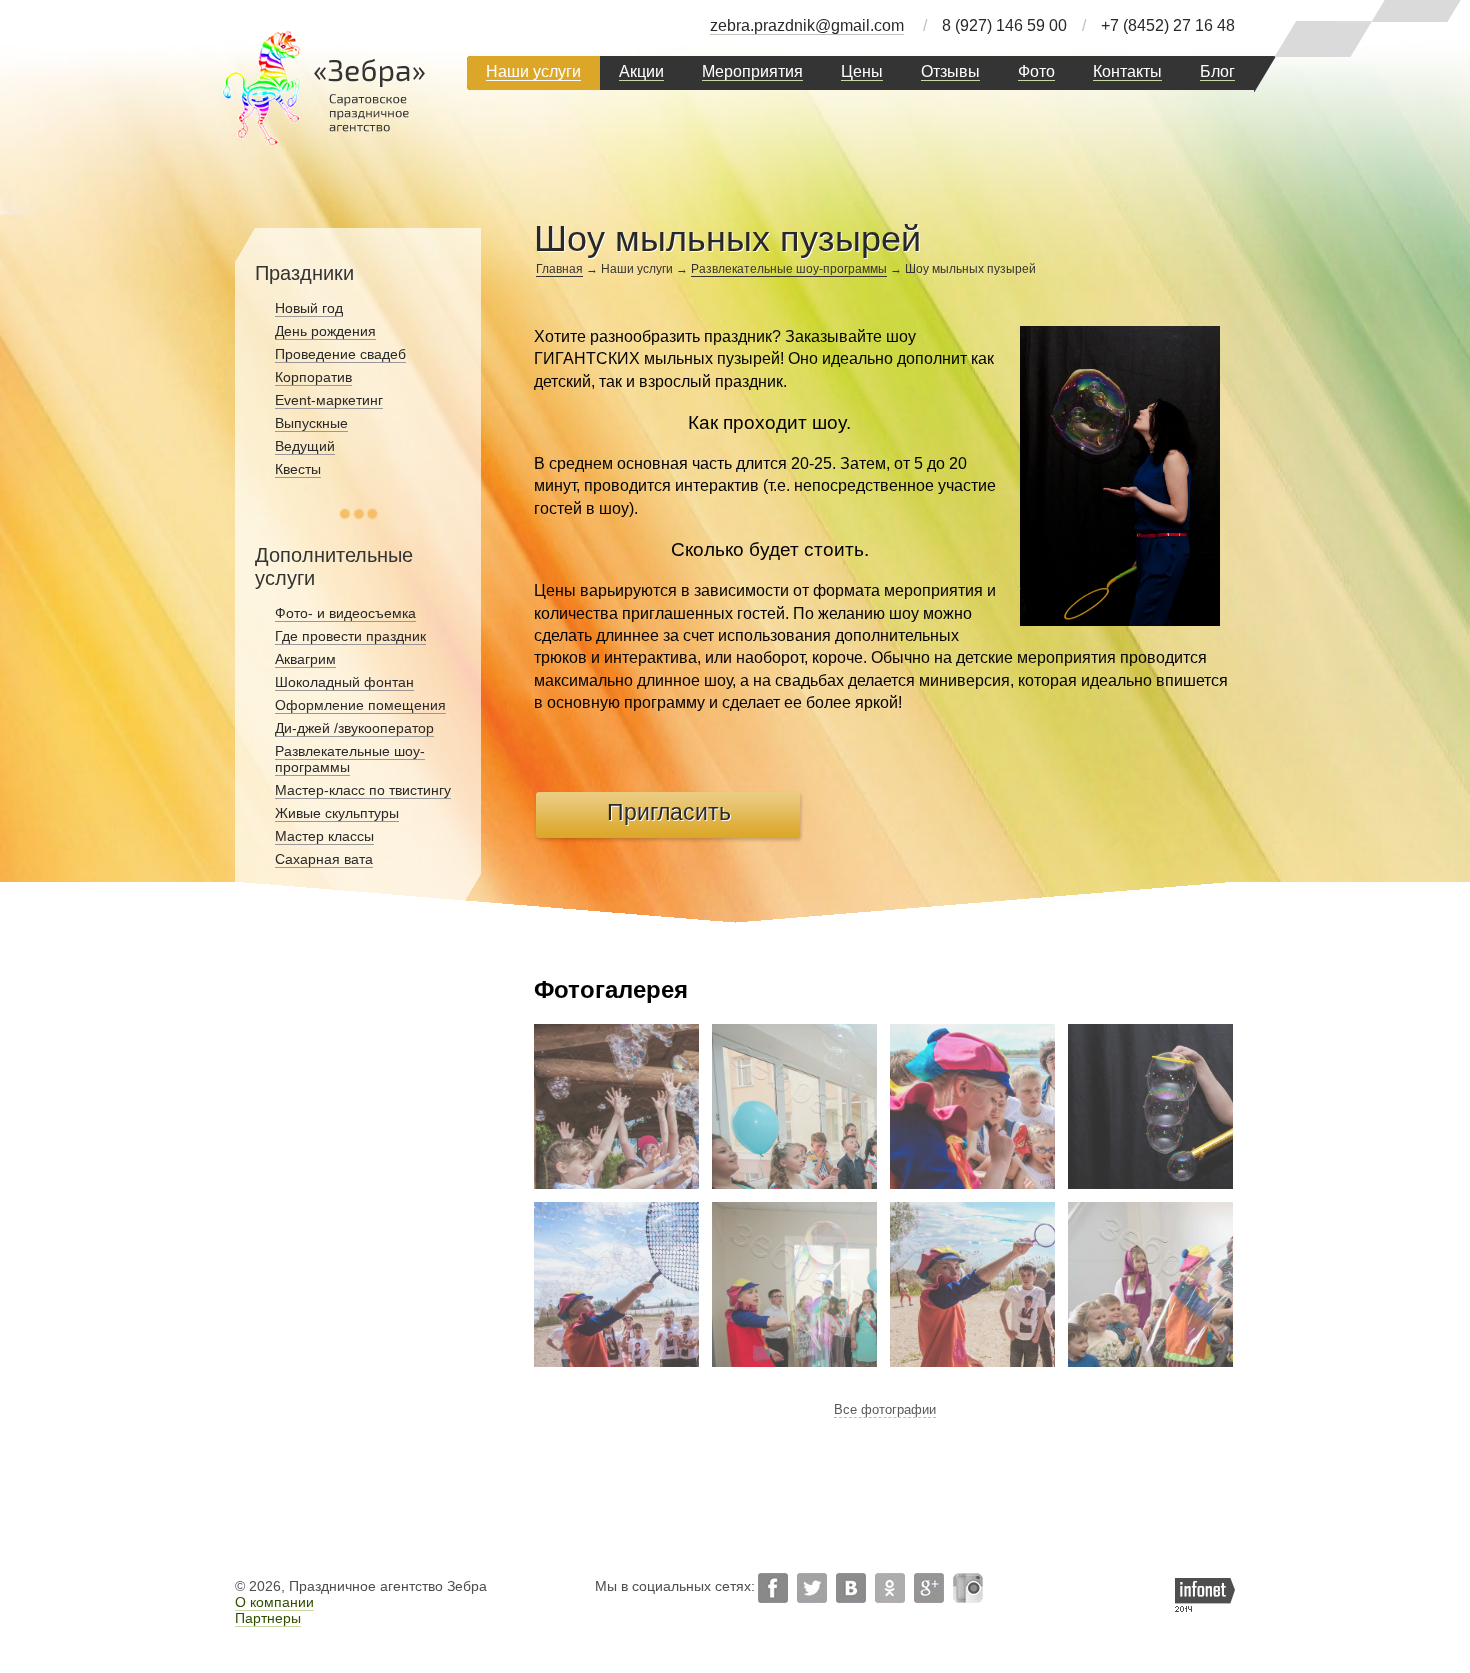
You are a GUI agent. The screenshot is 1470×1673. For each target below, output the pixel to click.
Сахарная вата (324, 859)
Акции (641, 71)
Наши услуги (533, 71)
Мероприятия (752, 71)
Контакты (1127, 71)
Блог (1217, 71)
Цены (862, 71)
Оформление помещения (360, 705)
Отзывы (950, 71)
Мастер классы (324, 836)
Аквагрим (305, 659)
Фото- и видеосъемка (345, 613)
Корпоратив (313, 377)
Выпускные (311, 423)
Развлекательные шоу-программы (789, 269)
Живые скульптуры (337, 813)
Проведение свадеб (340, 354)
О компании (274, 1602)
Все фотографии (885, 1409)
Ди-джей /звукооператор (354, 728)
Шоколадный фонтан (344, 682)
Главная (559, 269)
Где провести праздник (350, 636)
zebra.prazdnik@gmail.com (807, 25)
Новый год (309, 308)
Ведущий (305, 446)
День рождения (325, 331)
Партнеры (268, 1618)
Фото (1036, 71)
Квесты (298, 469)
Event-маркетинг (329, 400)
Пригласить (669, 812)
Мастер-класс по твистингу (363, 790)
